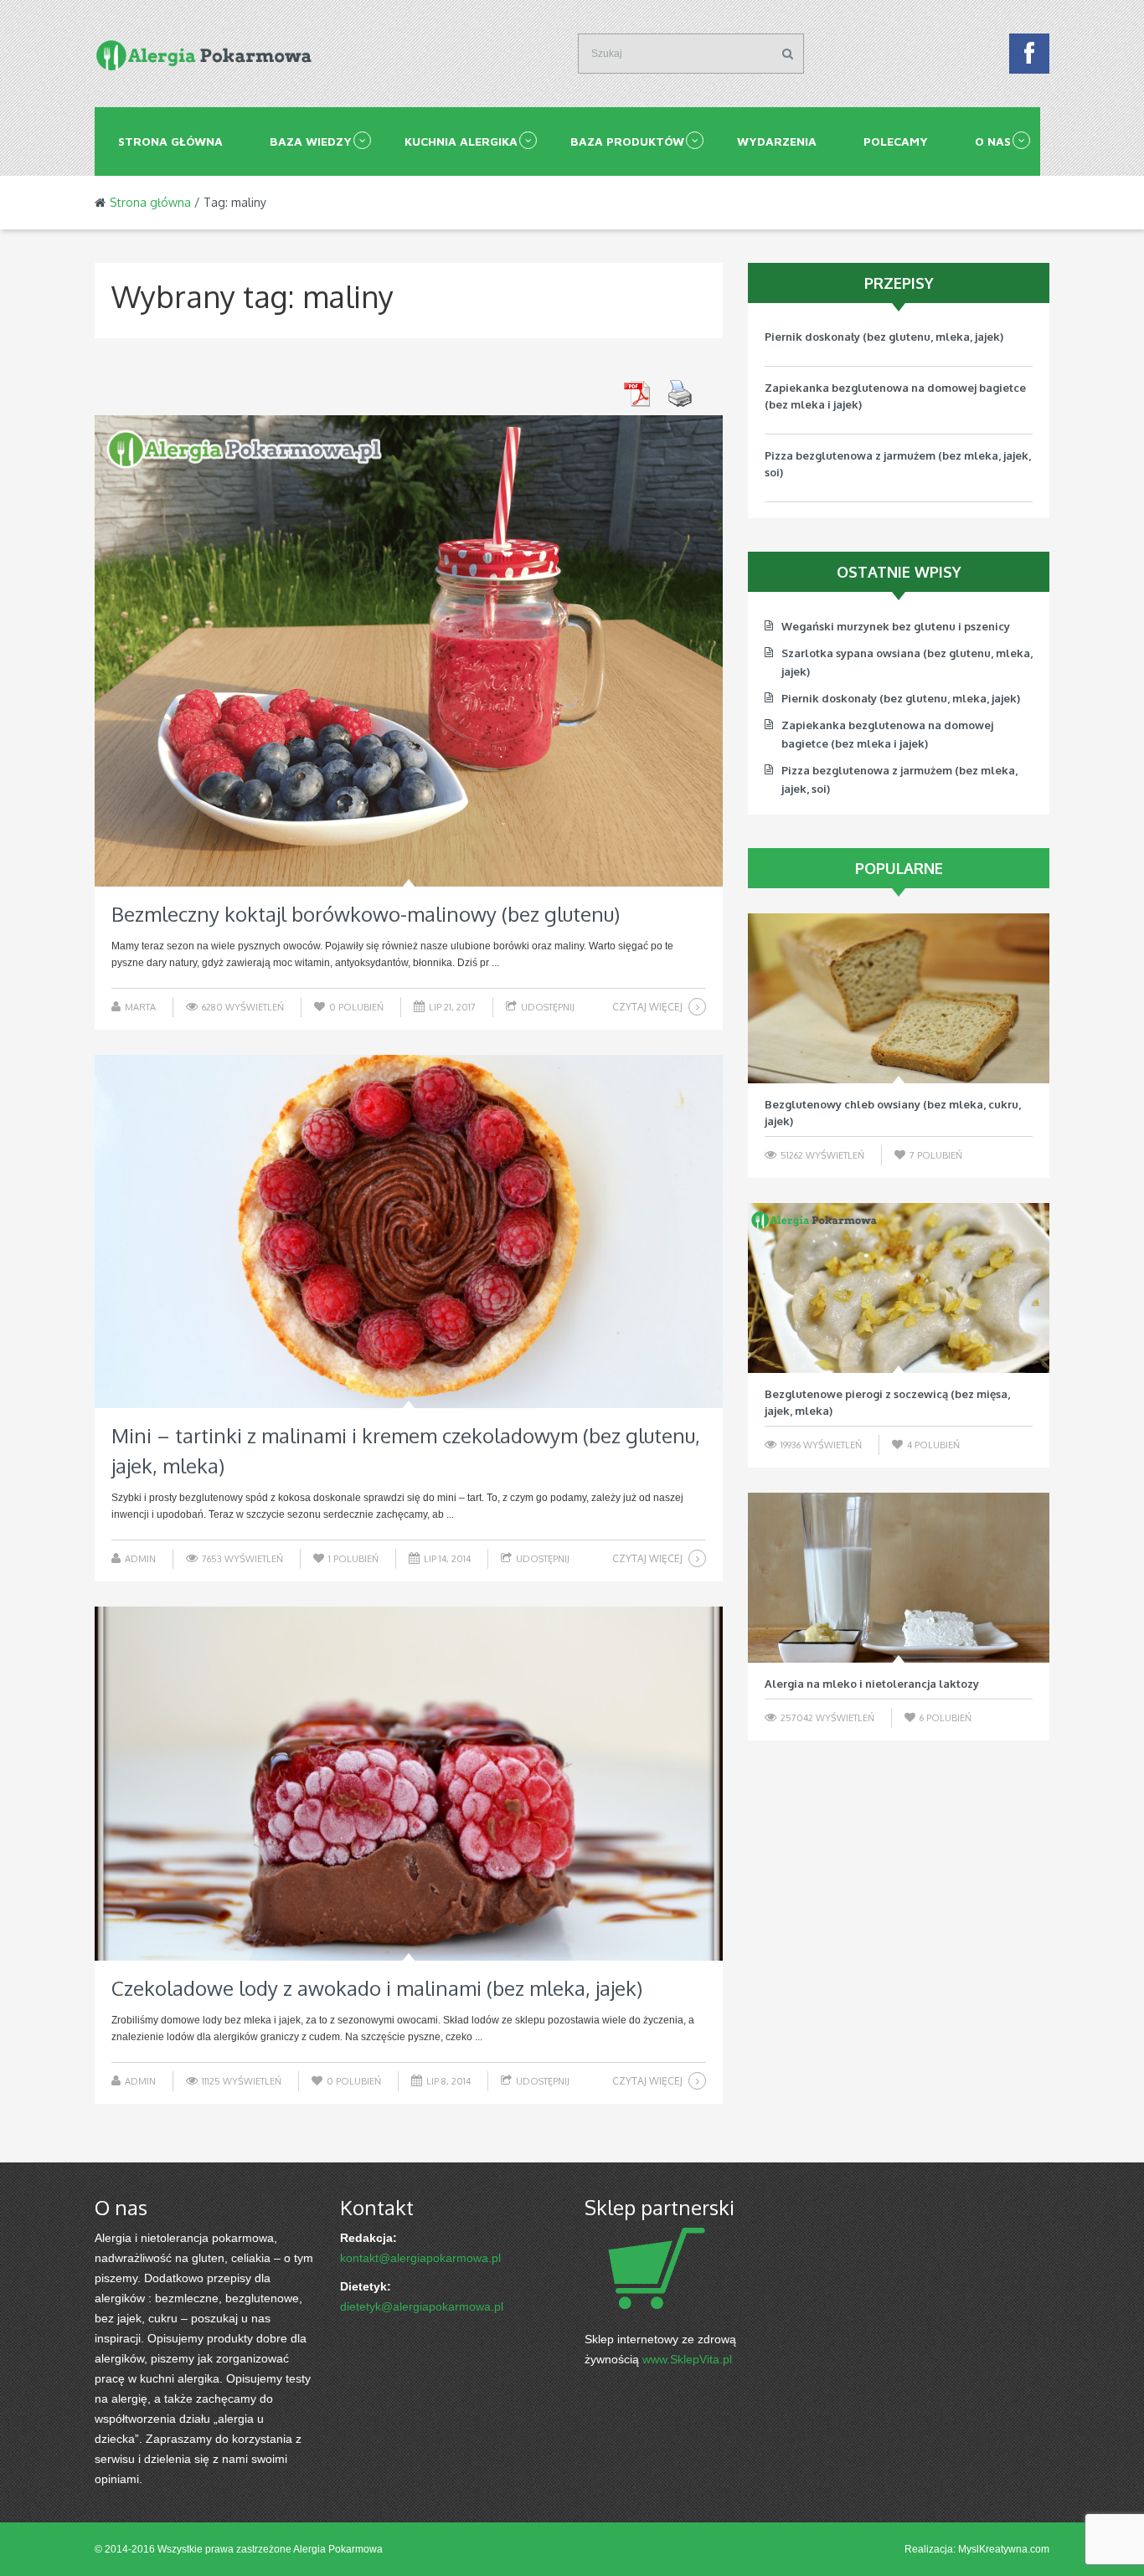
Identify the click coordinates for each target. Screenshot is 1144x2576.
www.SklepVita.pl (687, 2359)
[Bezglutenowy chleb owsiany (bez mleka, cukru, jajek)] (899, 998)
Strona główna (170, 141)
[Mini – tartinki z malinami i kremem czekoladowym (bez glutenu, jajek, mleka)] (409, 1232)
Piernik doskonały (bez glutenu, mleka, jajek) (901, 698)
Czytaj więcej (647, 1007)
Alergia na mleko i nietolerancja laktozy (872, 1684)
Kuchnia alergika (461, 141)
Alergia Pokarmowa (338, 2549)
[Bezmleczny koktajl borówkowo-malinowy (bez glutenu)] (409, 651)
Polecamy (896, 141)
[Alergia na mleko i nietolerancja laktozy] (899, 1578)
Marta (140, 1007)
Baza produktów (627, 141)
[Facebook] (1029, 58)
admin (140, 1559)
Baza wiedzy (311, 141)
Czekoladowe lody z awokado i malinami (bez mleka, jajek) (377, 1988)
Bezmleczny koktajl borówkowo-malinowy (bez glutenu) (366, 914)
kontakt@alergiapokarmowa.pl (420, 2258)
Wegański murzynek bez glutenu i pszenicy (879, 506)
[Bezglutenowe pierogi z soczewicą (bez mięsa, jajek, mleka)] (899, 1288)
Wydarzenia (777, 141)
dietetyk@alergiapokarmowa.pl (422, 2306)
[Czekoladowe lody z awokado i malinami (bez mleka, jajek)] (409, 1784)
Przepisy (899, 283)
